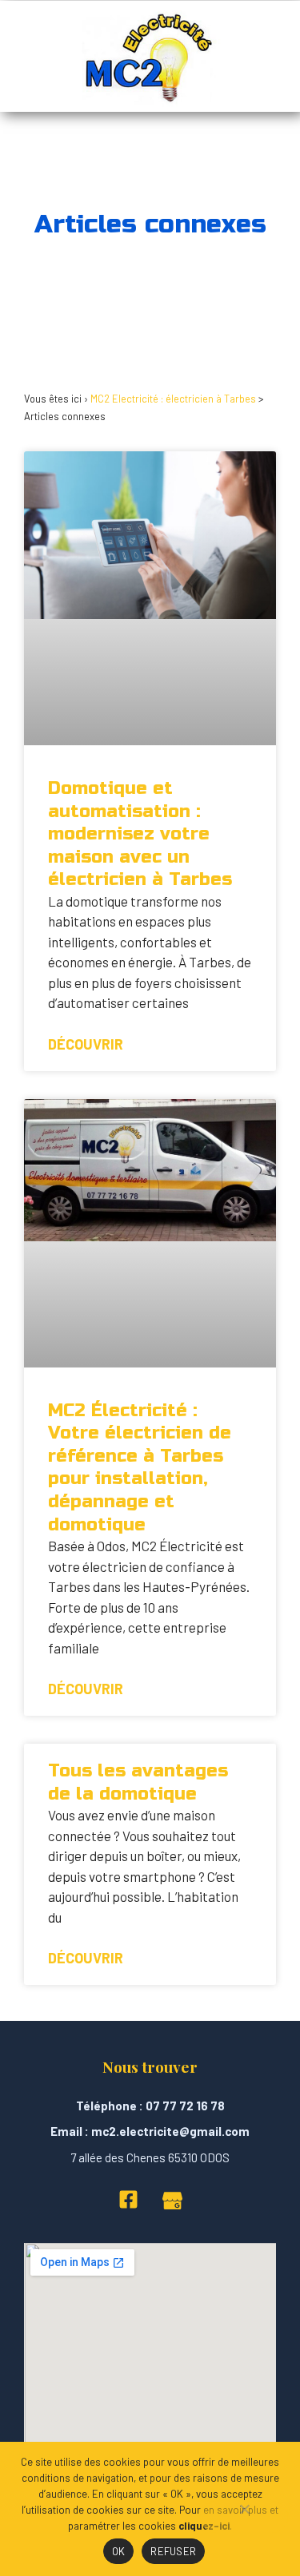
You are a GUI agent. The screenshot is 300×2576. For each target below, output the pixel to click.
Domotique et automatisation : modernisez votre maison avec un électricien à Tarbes (140, 834)
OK (119, 2551)
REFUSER (173, 2551)
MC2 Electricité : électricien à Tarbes (173, 399)
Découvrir (86, 1044)
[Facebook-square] (128, 2199)
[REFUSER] (244, 2517)
